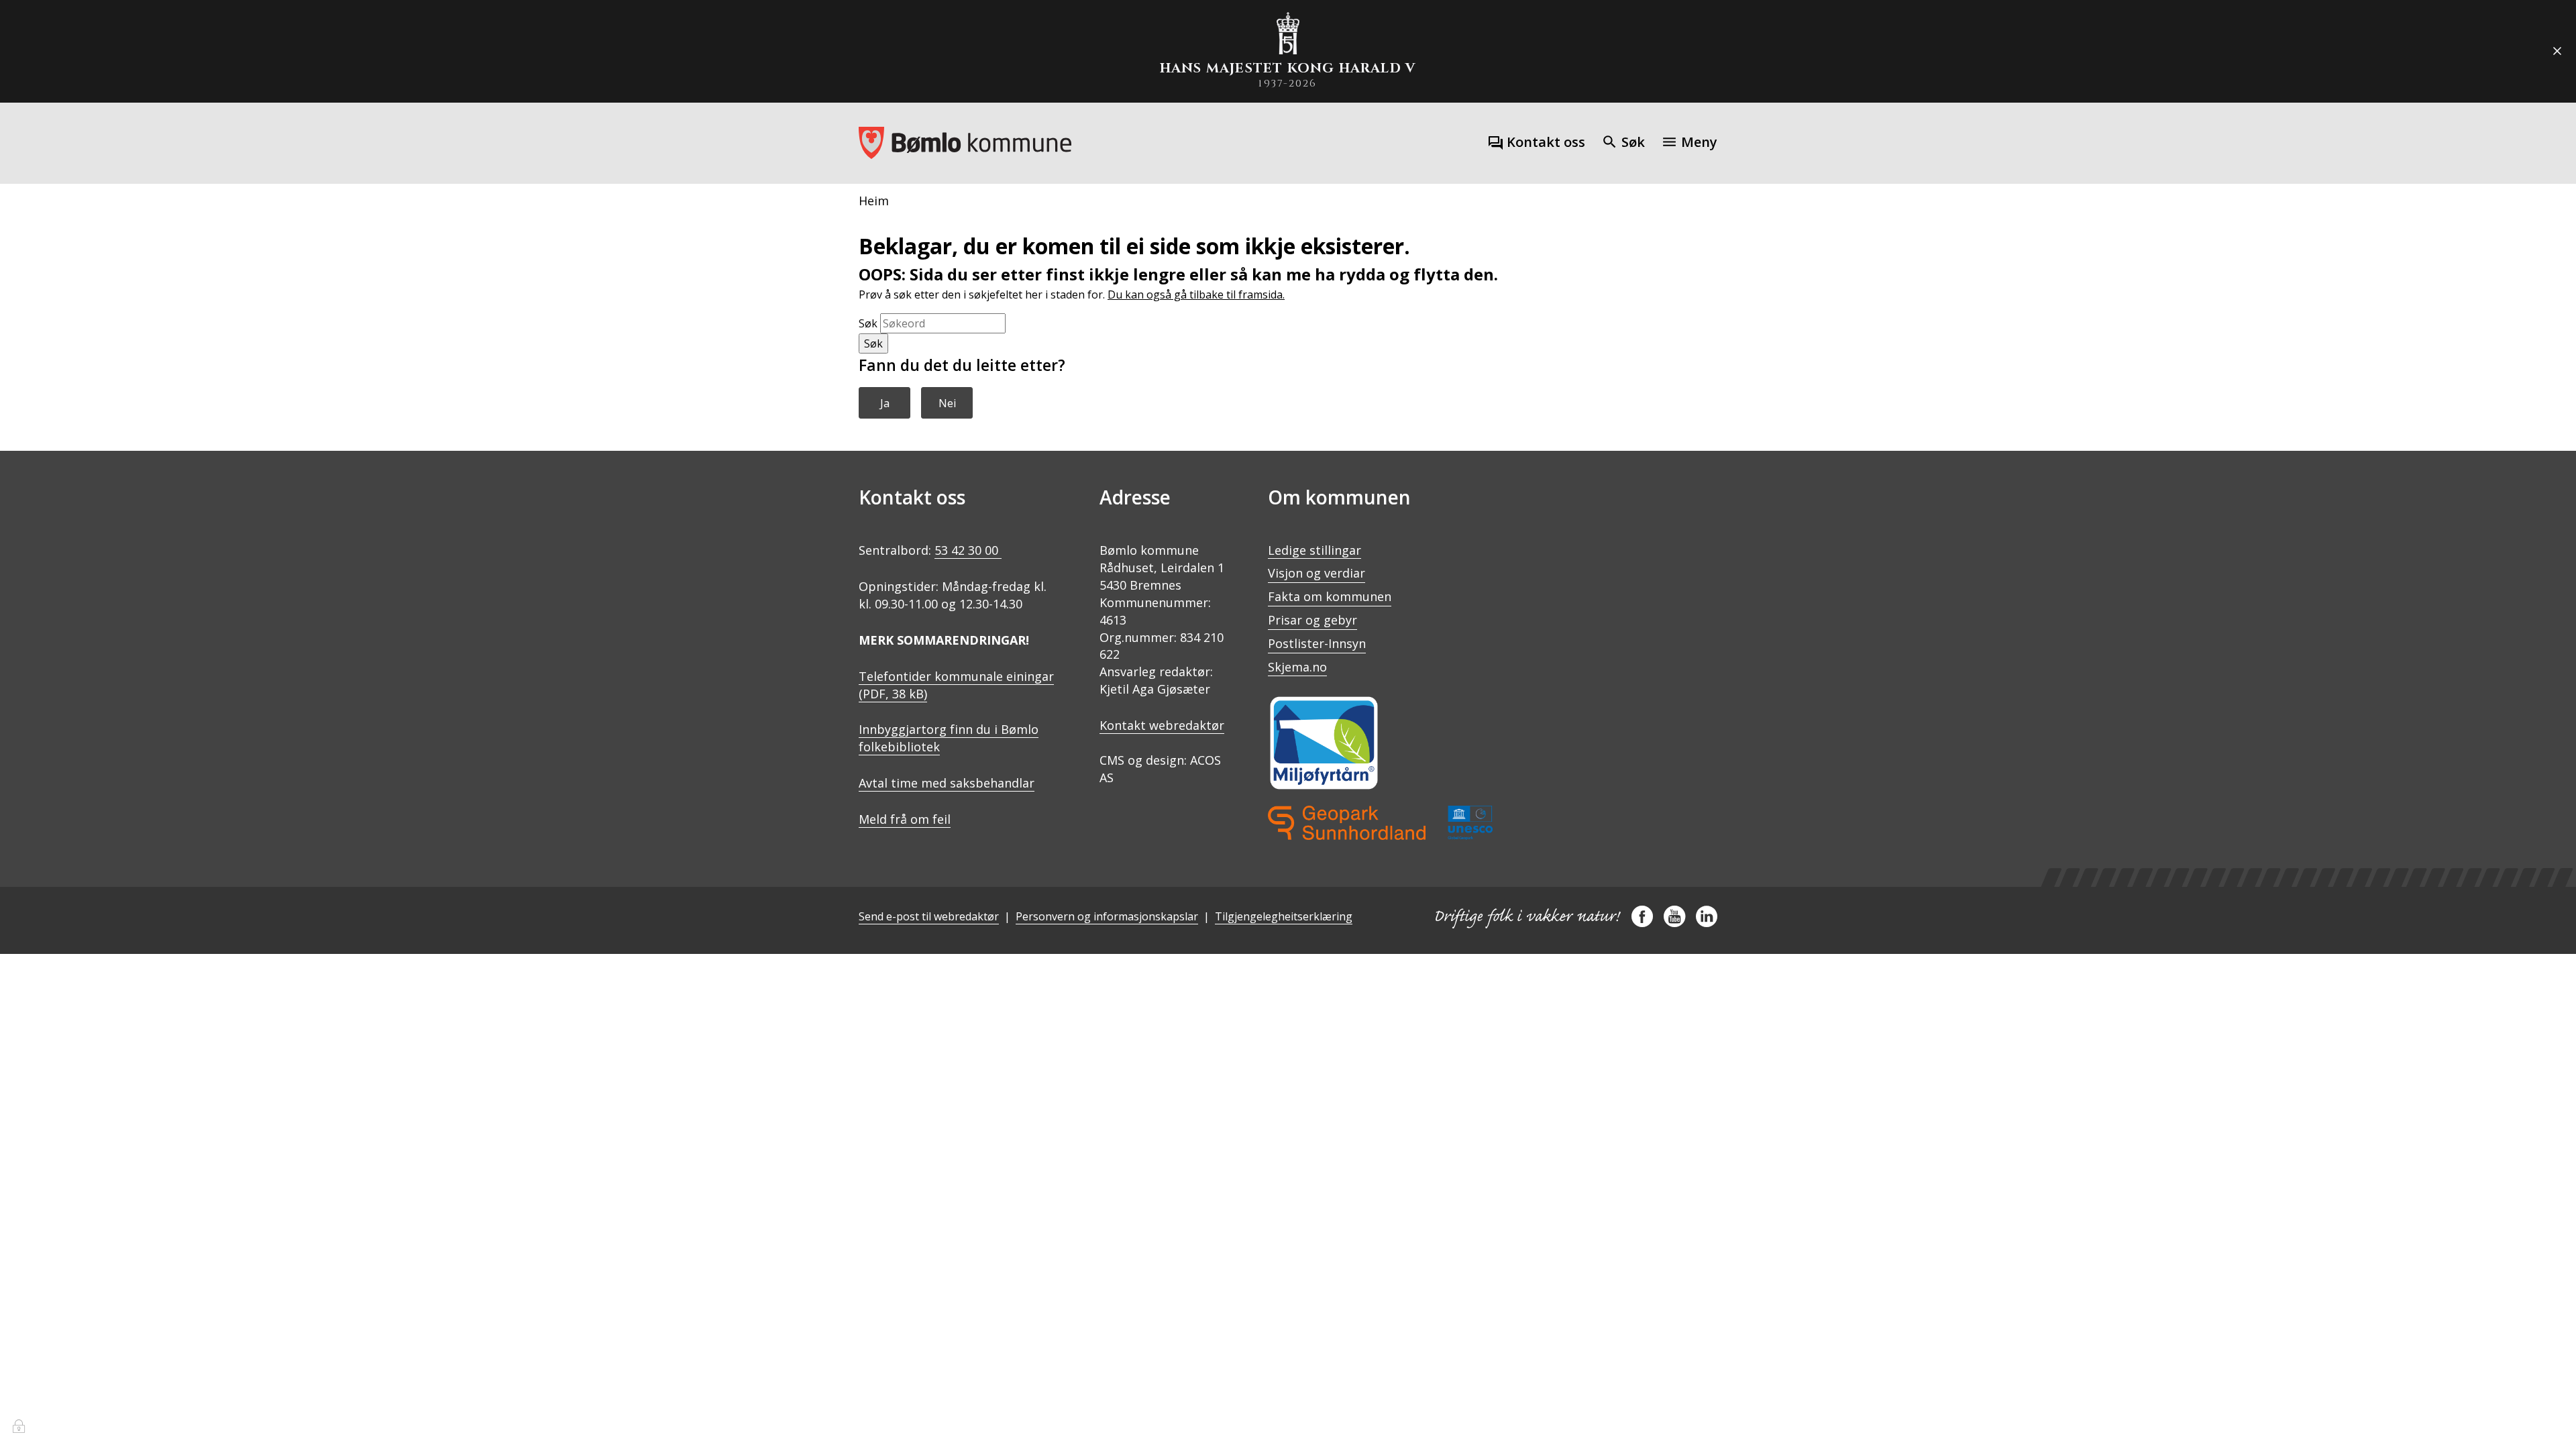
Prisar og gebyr (1312, 620)
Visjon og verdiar (1317, 573)
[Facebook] (1642, 922)
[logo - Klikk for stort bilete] (1380, 823)
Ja (885, 403)
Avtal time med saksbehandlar (947, 783)
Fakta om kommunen (1330, 596)
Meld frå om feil (905, 819)
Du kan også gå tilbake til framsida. (1196, 294)
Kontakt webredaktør (1162, 725)
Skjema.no (1297, 667)
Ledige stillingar (1314, 550)
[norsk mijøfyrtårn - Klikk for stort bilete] (1324, 743)
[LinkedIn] (1707, 922)
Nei (947, 403)
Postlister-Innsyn (1317, 643)
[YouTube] (1674, 922)
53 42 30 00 (968, 550)
